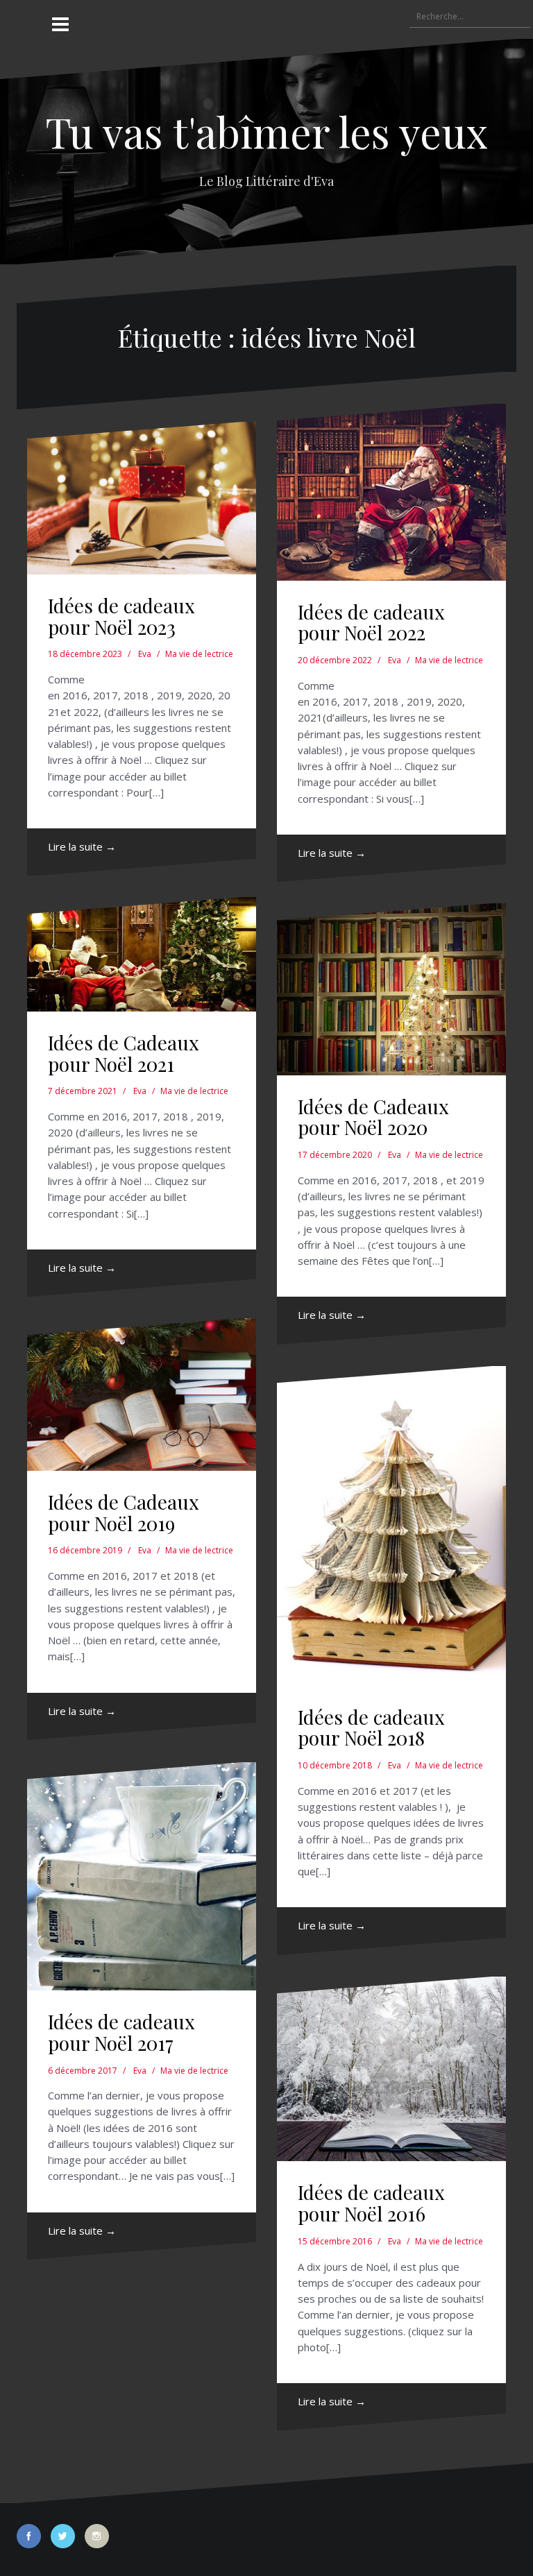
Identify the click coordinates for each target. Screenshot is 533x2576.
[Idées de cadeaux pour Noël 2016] (391, 2069)
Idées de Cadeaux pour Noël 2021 (124, 1053)
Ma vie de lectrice (199, 654)
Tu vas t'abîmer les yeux (266, 131)
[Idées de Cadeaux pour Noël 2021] (142, 954)
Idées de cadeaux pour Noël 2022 (371, 622)
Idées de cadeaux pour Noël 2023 (121, 616)
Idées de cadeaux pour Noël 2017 (121, 2032)
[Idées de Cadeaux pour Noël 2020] (391, 989)
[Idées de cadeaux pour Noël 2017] (142, 1876)
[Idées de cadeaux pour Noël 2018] (391, 1526)
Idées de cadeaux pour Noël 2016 (371, 2203)
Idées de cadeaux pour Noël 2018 (371, 1728)
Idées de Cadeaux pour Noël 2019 (124, 1512)
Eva (145, 654)
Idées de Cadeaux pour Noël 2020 (373, 1117)
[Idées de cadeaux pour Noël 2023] (142, 498)
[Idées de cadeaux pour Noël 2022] (391, 492)
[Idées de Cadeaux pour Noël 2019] (142, 1394)
